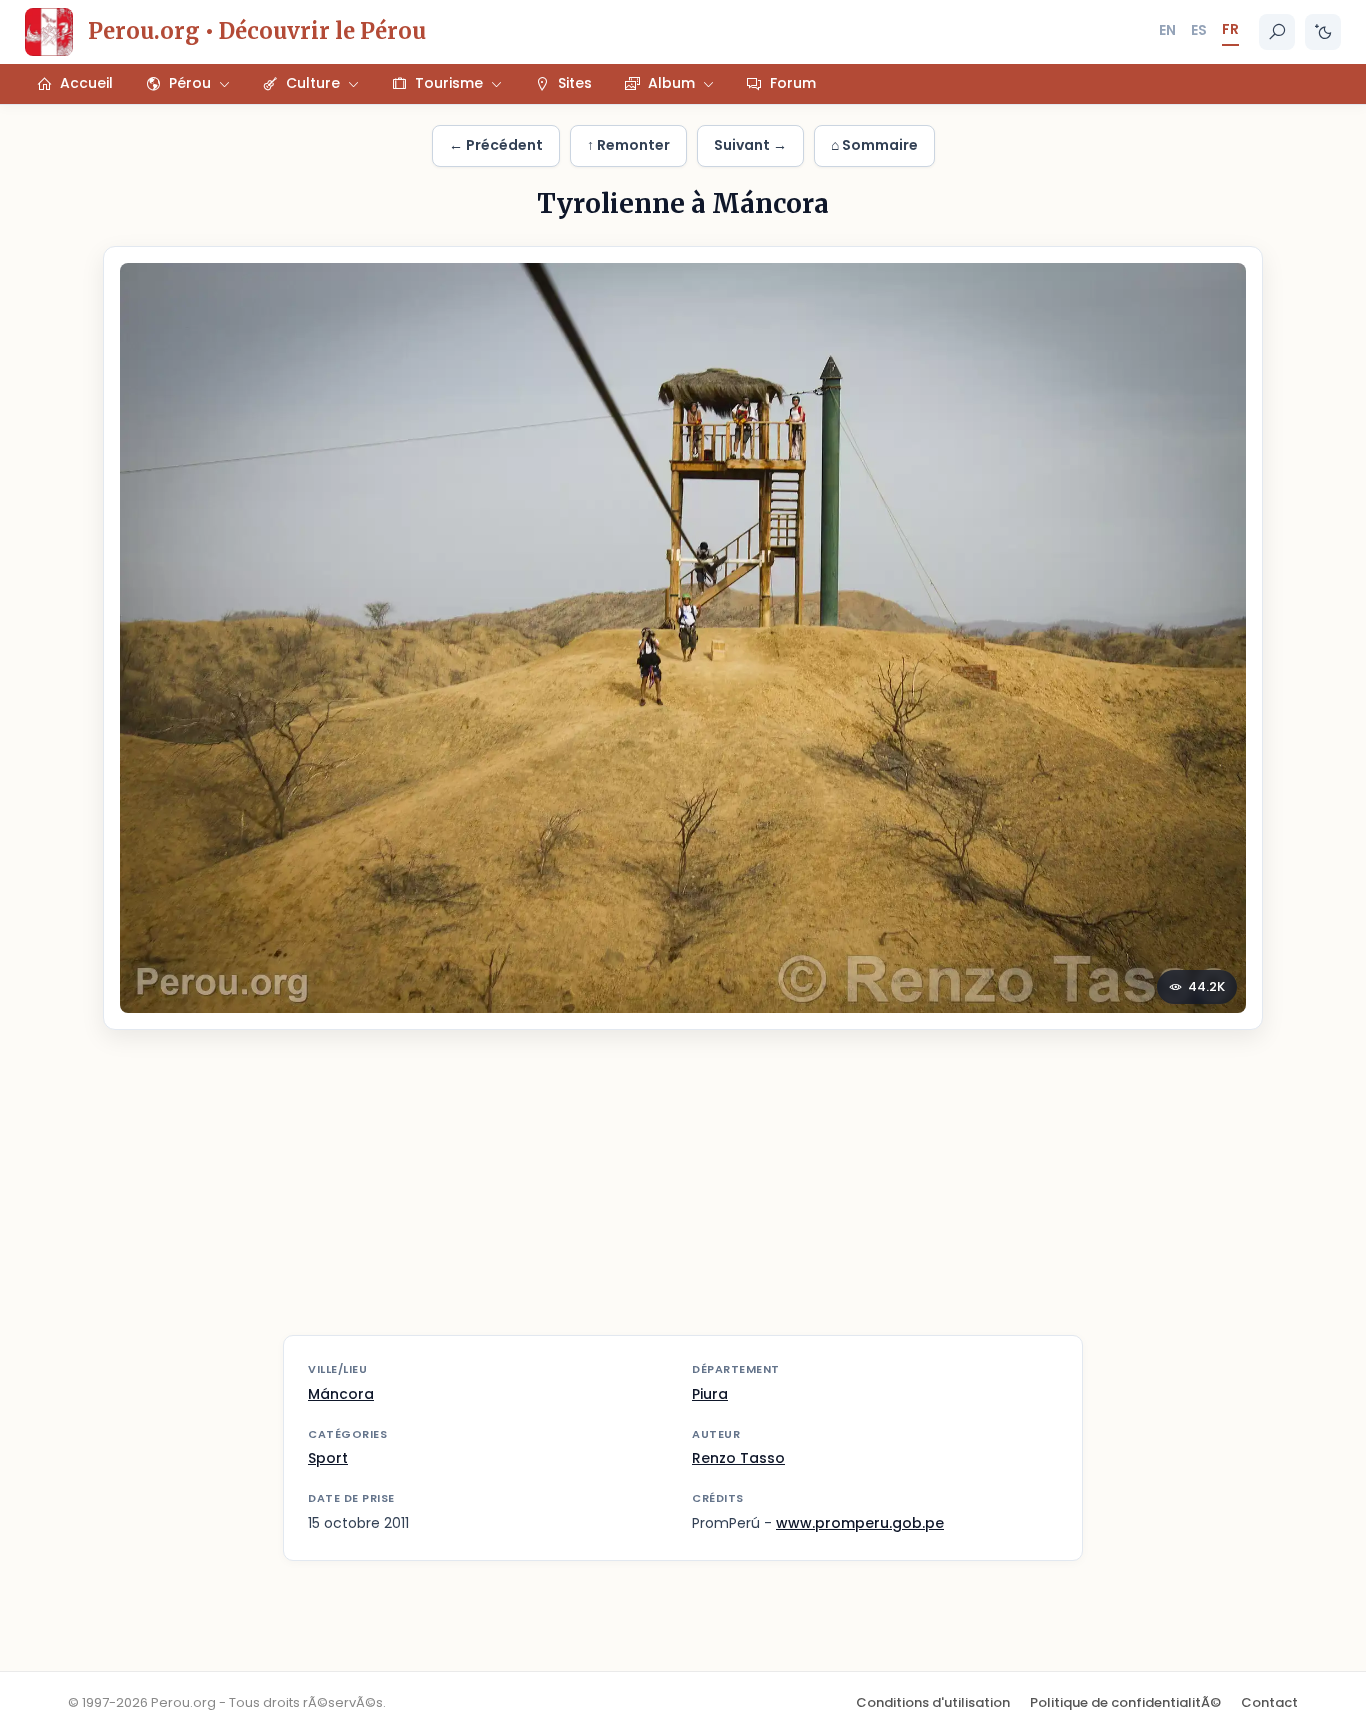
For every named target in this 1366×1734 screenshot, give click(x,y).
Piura (710, 1394)
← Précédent (496, 145)
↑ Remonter (628, 145)
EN (1167, 30)
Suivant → (750, 145)
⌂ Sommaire (874, 145)
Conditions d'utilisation (933, 1702)
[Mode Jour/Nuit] (1323, 32)
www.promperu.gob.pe (860, 1523)
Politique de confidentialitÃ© (1125, 1702)
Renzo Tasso (738, 1458)
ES (1199, 30)
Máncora (341, 1394)
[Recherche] (1277, 32)
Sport (328, 1458)
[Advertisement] (683, 1195)
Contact (1269, 1702)
